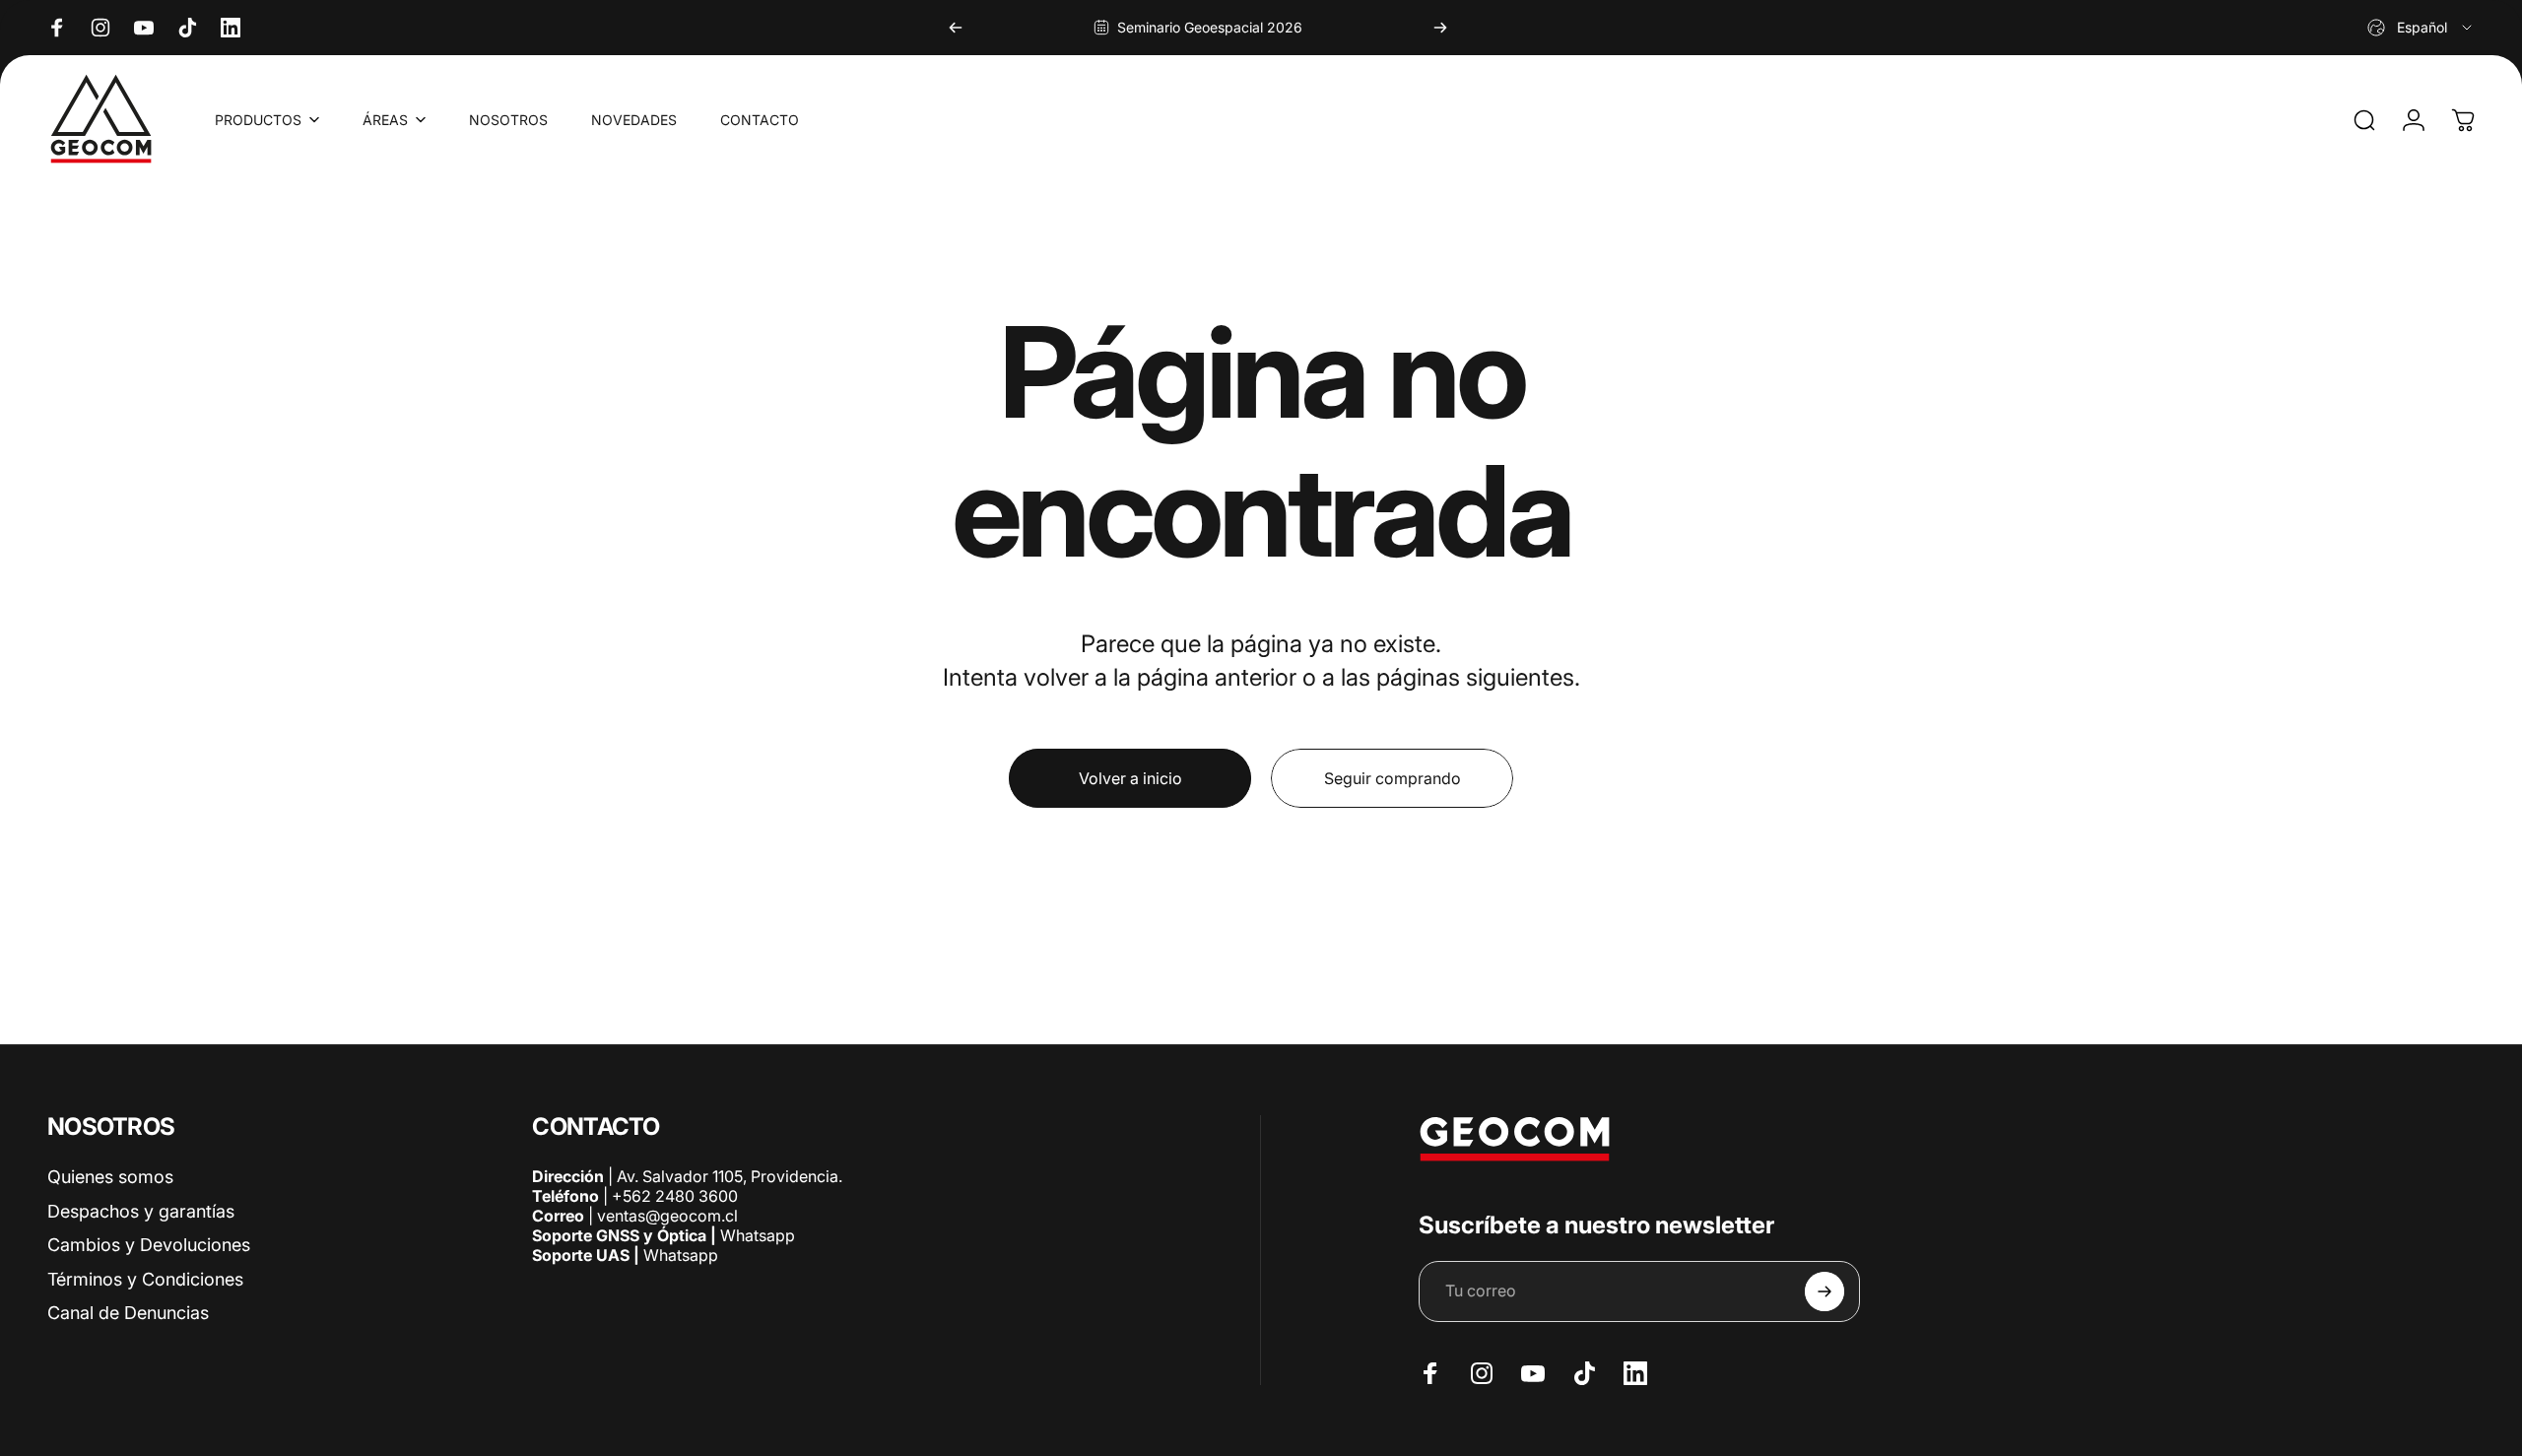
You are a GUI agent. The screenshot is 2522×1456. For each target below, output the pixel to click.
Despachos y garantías (141, 1211)
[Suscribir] (1825, 1291)
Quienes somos (110, 1177)
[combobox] (2421, 28)
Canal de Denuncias (128, 1313)
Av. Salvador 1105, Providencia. (730, 1176)
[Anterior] (956, 28)
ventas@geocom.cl (667, 1216)
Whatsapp (756, 1235)
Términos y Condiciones (145, 1279)
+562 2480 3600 (675, 1196)
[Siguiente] (1440, 28)
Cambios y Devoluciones (149, 1245)
